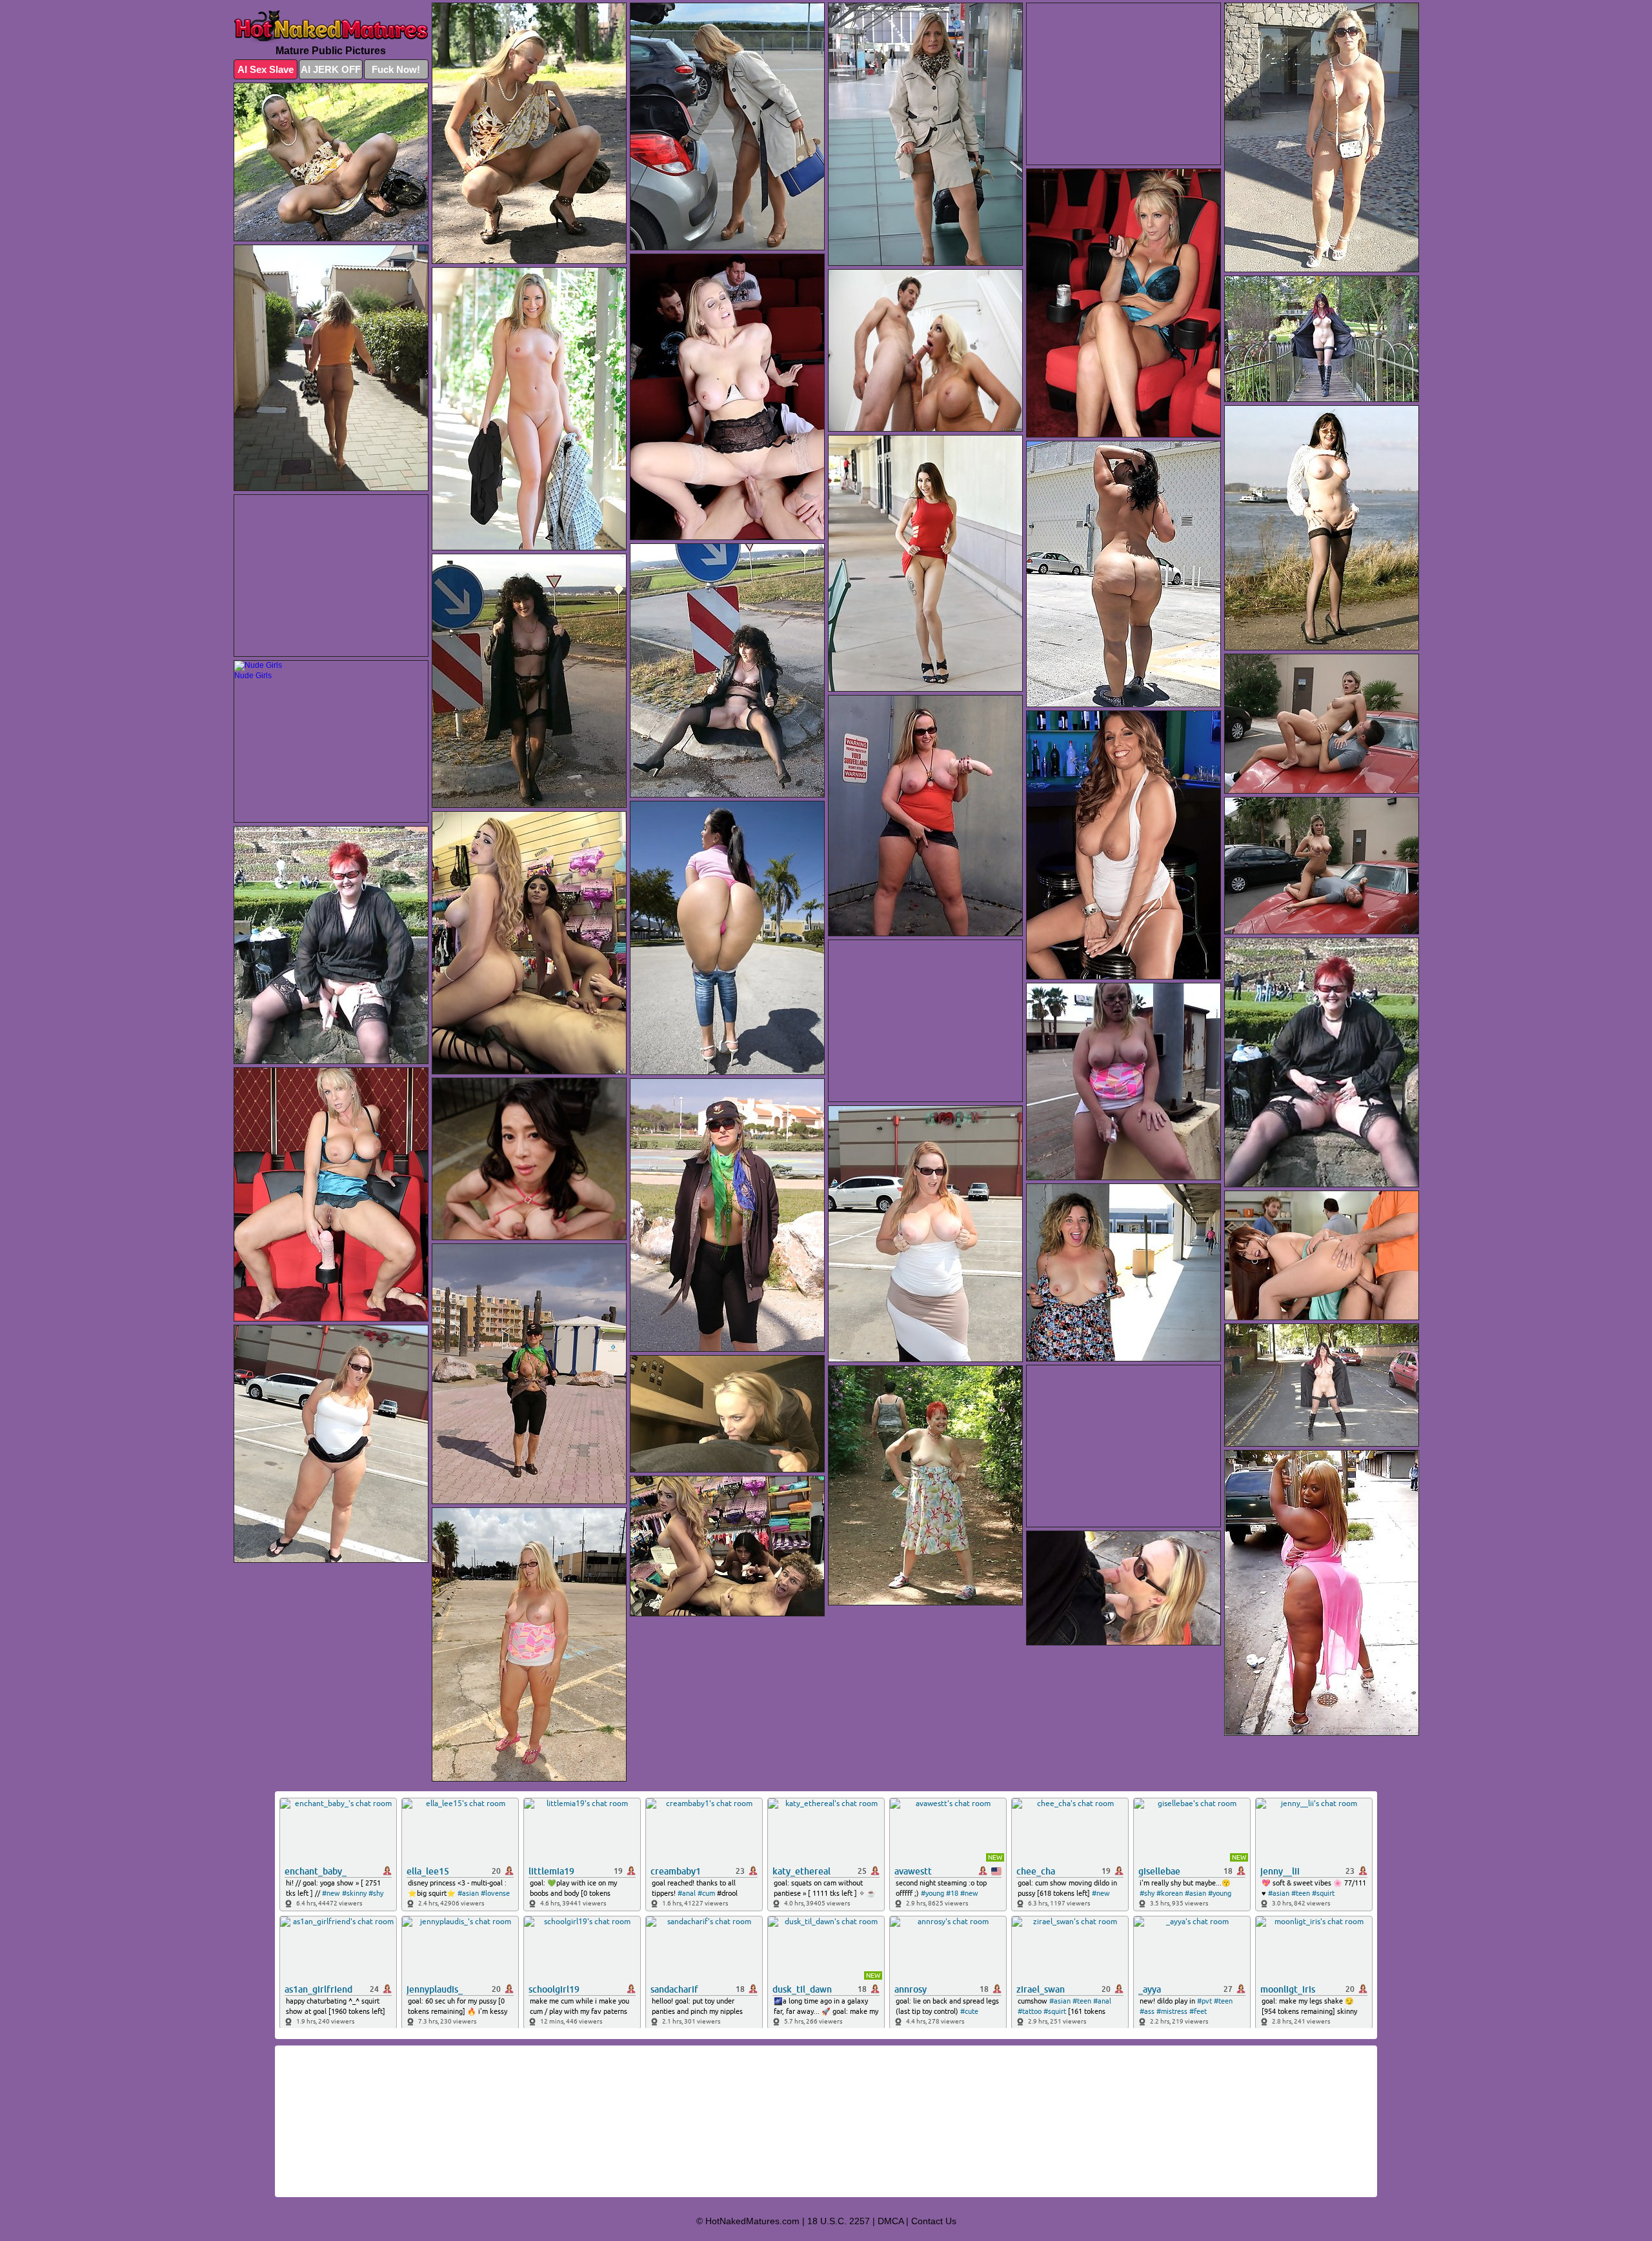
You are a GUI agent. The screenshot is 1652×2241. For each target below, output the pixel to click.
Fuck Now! (396, 69)
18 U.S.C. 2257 (839, 2221)
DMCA (891, 2221)
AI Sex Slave (266, 69)
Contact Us (934, 2221)
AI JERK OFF (331, 69)
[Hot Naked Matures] (331, 27)
